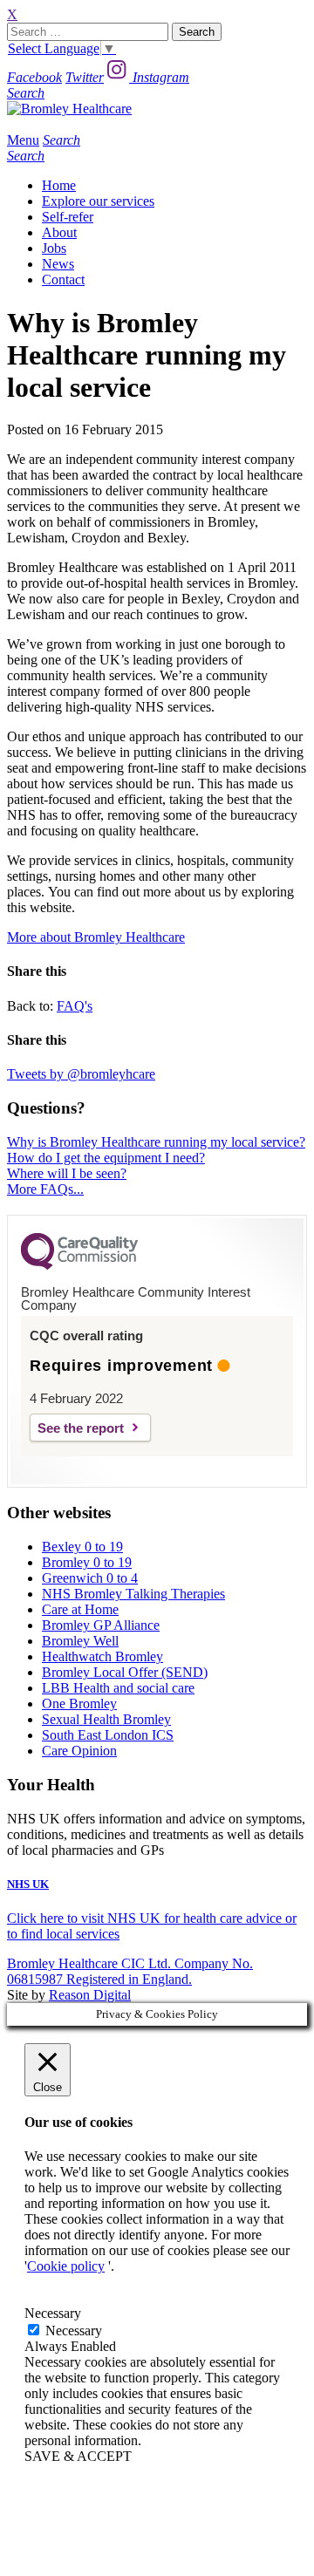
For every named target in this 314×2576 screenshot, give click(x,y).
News (58, 264)
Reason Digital (90, 1995)
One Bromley (79, 1704)
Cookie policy (66, 2266)
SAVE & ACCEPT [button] (78, 2456)
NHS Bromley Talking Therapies (133, 1594)
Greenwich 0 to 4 (90, 1578)
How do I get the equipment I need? (106, 1158)
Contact (63, 279)
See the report (81, 1428)
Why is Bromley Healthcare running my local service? (156, 1142)
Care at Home (80, 1609)
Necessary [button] (53, 2313)
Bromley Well (80, 1641)
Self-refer (68, 217)
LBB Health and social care (118, 1688)
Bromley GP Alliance (101, 1625)
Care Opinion (79, 1751)
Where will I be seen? (67, 1173)
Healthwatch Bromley (102, 1656)
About (59, 232)
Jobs (54, 248)
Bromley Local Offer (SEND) (125, 1672)
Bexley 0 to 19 (82, 1547)
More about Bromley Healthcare (96, 937)
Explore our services (98, 201)
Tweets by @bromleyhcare (81, 1074)
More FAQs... (45, 1189)
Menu (23, 140)
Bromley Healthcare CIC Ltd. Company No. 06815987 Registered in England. (130, 1971)
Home (59, 185)
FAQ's (75, 1006)
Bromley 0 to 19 (87, 1562)
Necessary (74, 2331)
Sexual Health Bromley (106, 1719)
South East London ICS (108, 1735)
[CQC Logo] (79, 1265)
